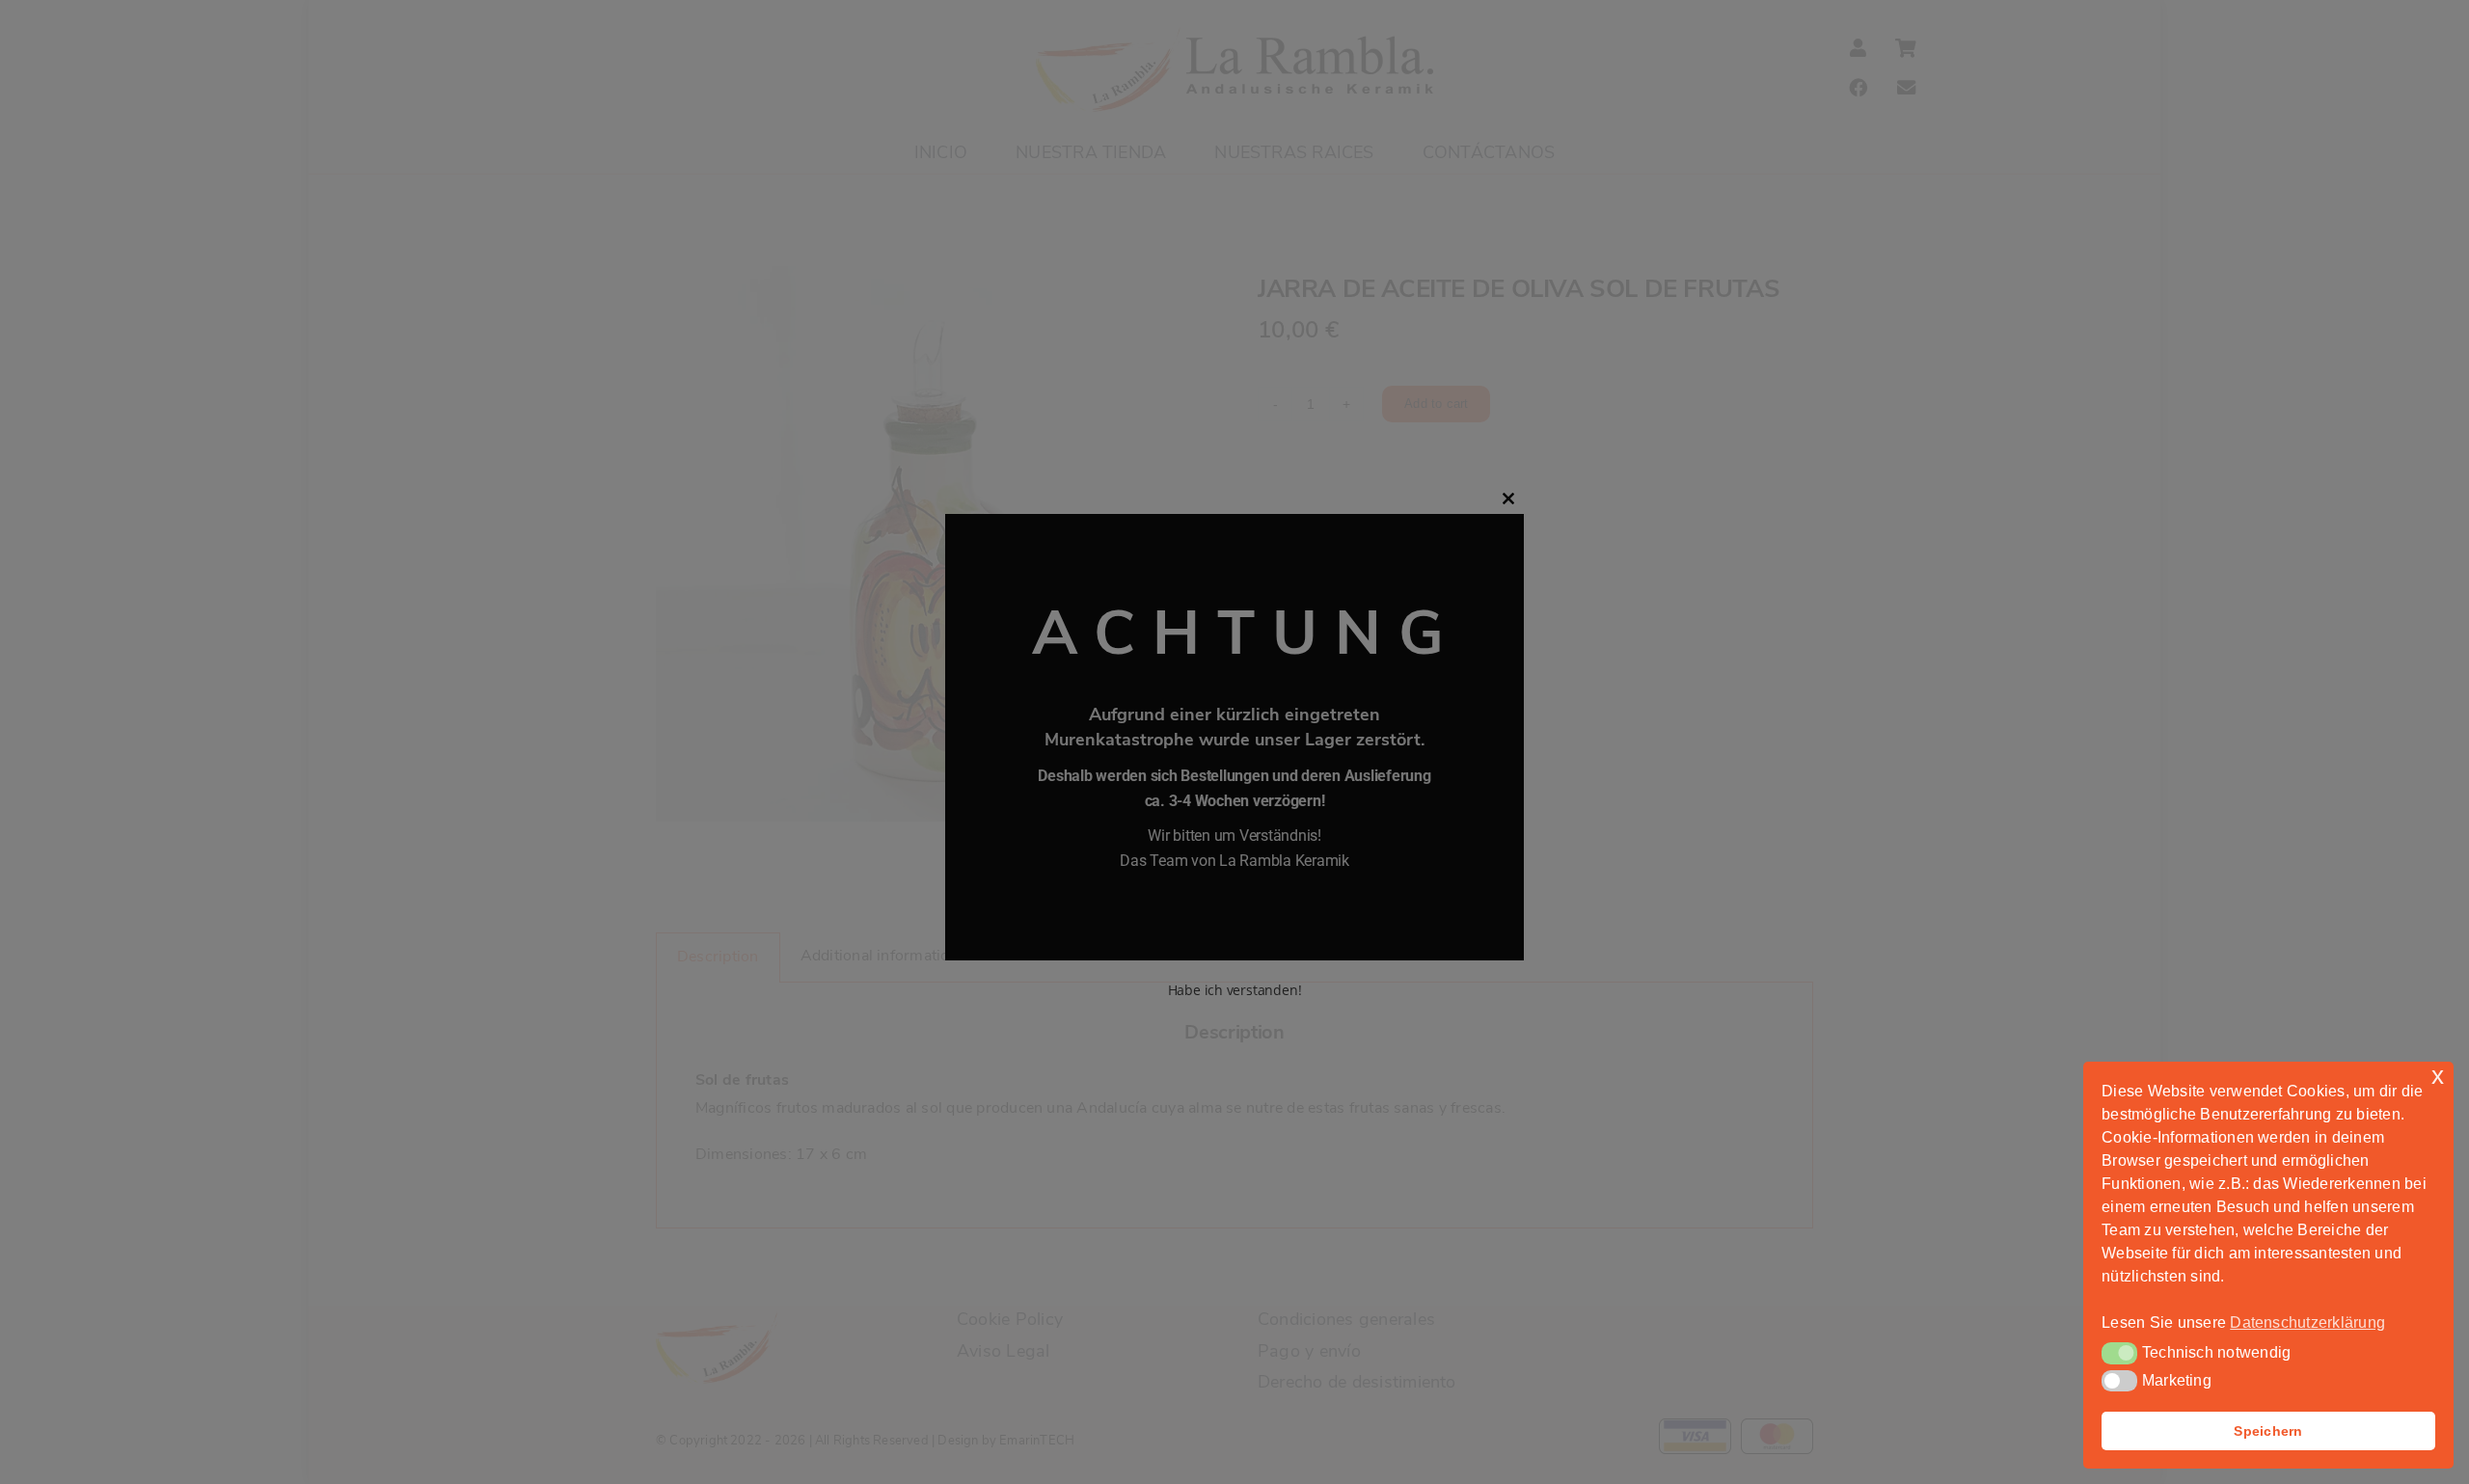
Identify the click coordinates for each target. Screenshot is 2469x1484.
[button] (2119, 1353)
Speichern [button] (2268, 1431)
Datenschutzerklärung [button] (2307, 1322)
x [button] (2438, 1076)
